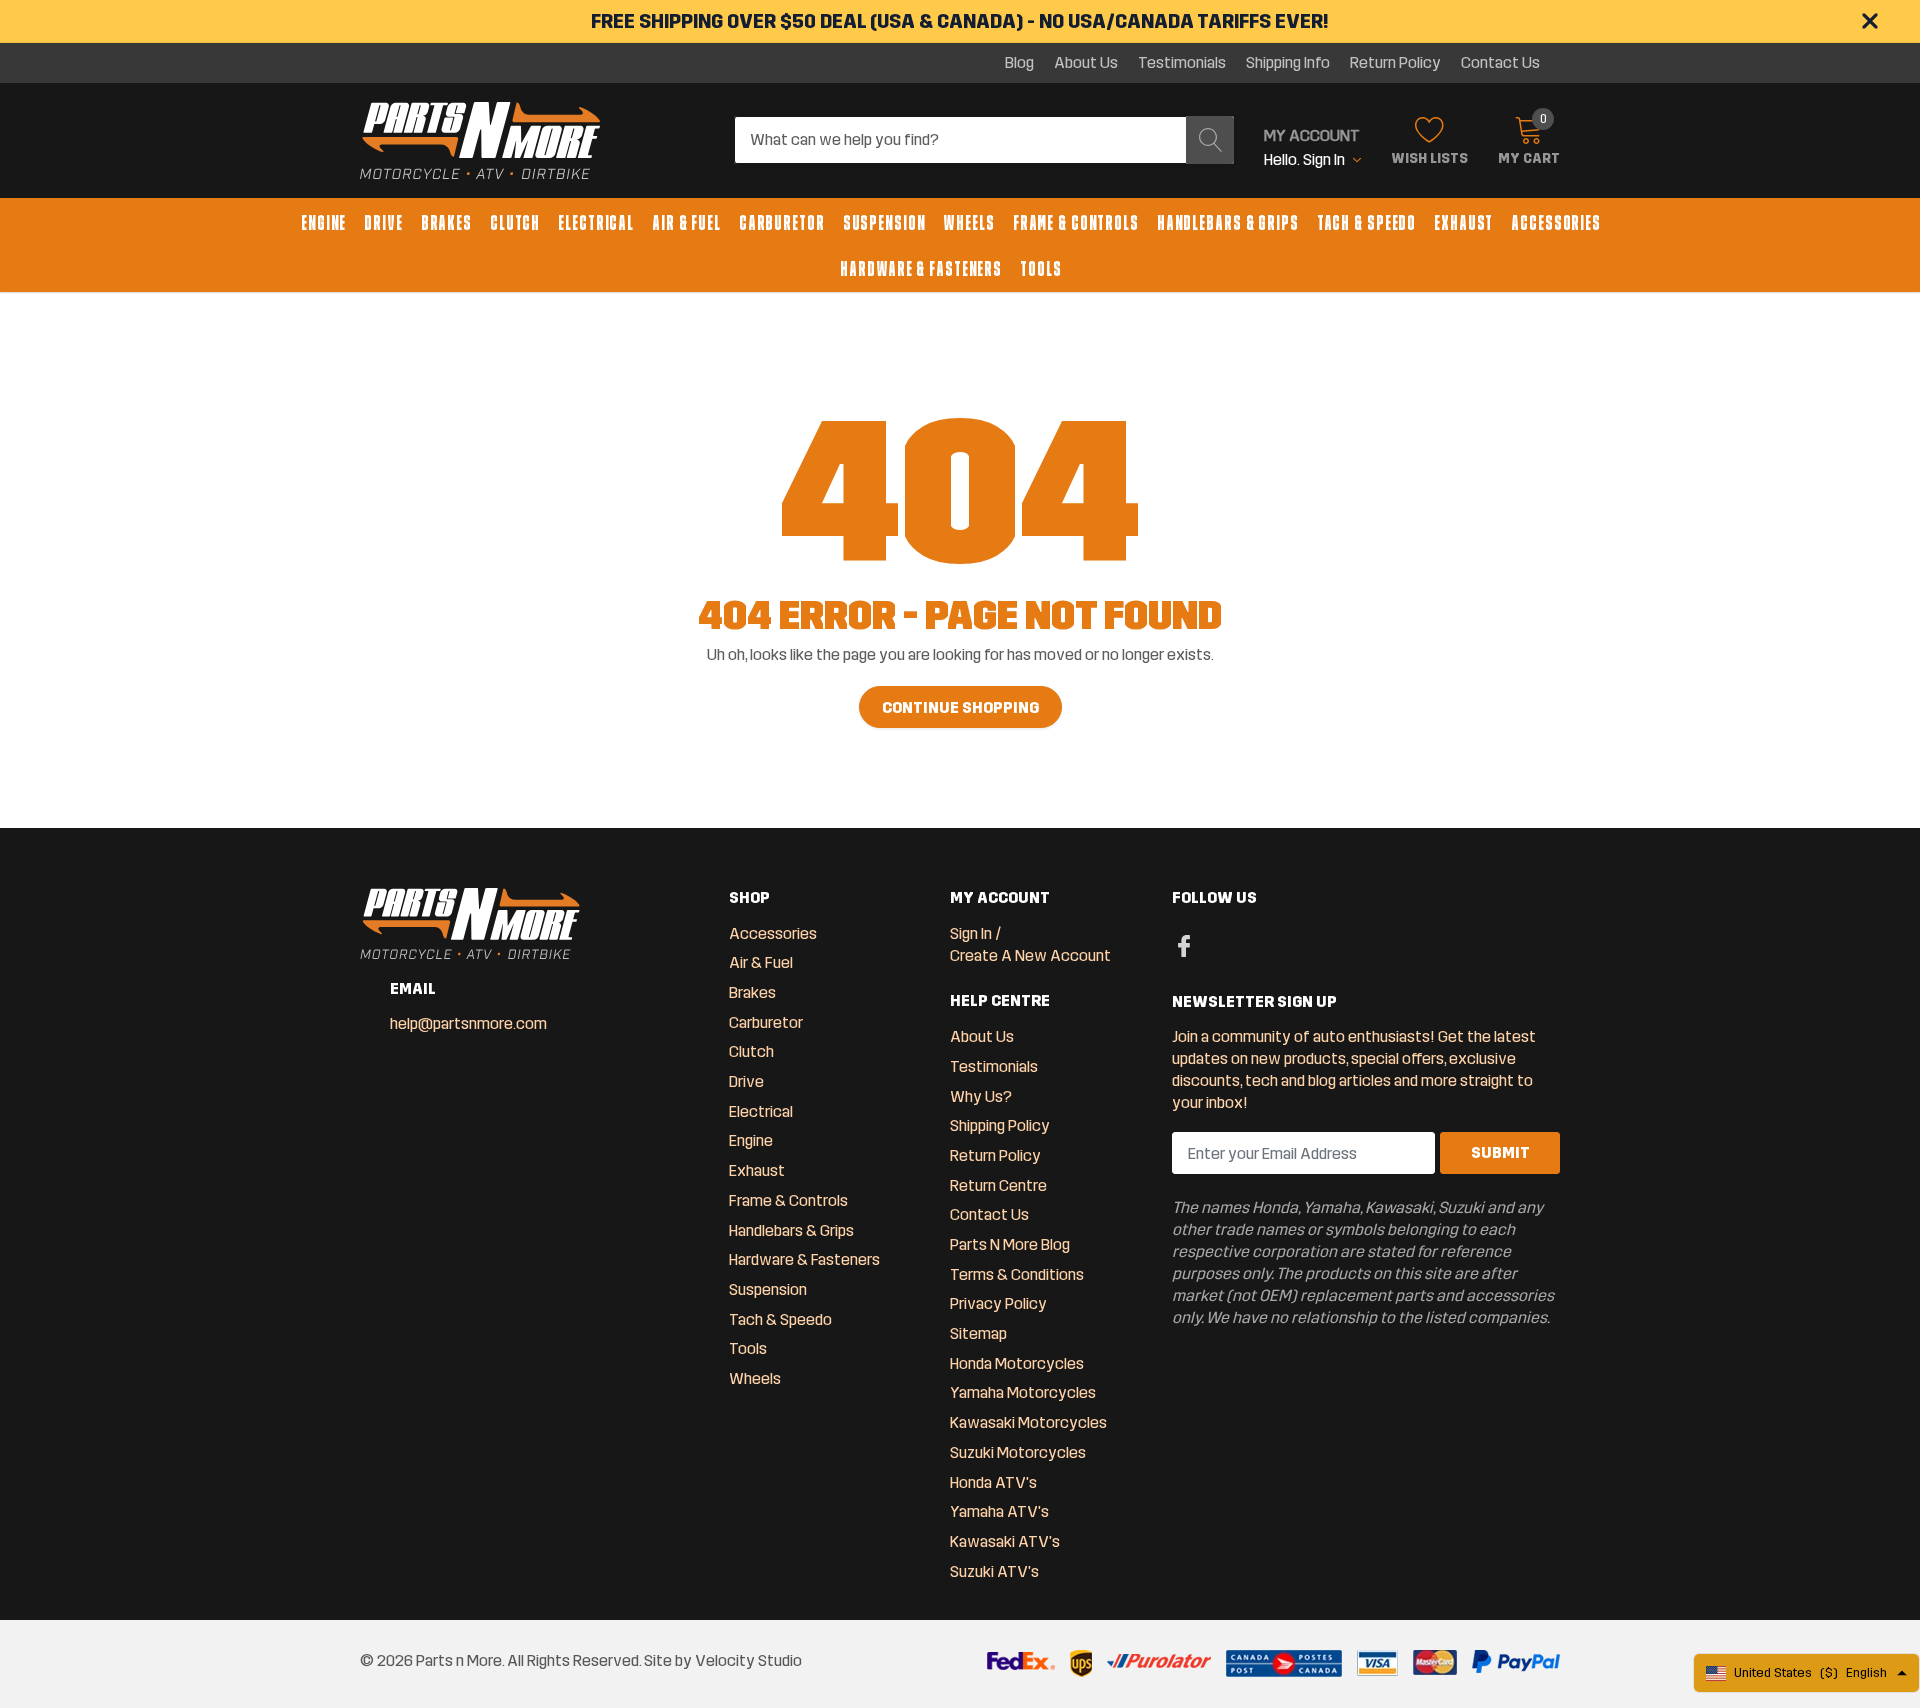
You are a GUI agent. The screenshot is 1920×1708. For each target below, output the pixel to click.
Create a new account (1030, 955)
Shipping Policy (1000, 1125)
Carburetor (782, 223)
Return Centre (998, 1185)
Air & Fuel (686, 223)
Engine (323, 223)
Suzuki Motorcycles (1018, 1452)
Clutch (515, 223)
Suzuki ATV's (994, 1571)
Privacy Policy (998, 1303)
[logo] (480, 141)
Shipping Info (1288, 63)
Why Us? (981, 1096)
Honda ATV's (993, 1482)
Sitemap (978, 1333)
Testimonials (1182, 63)
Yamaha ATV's (999, 1511)
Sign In (971, 933)
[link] (1184, 945)
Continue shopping (960, 707)
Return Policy (1395, 63)
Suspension (884, 223)
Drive (383, 223)
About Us (1086, 63)
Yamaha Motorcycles (1023, 1392)
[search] (1210, 140)
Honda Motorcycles (1017, 1363)
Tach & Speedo (1366, 223)
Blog (1019, 63)
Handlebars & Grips (1228, 223)
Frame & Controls (1076, 223)
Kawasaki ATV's (1005, 1541)
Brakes (446, 223)
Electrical (596, 223)
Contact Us (1500, 63)
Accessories (1556, 223)
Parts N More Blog (1010, 1244)
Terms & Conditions (1017, 1274)
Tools (1040, 269)
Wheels (968, 223)
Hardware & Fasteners (921, 269)
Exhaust (1463, 223)
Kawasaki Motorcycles (1028, 1422)
